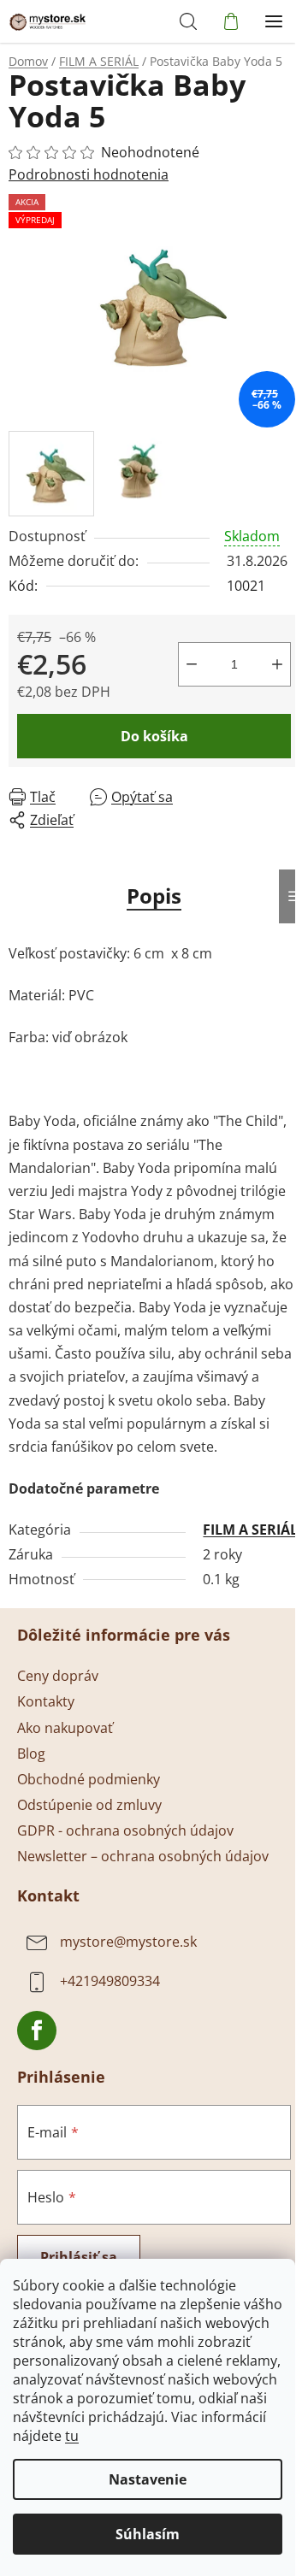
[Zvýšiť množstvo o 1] (277, 664)
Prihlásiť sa (79, 2257)
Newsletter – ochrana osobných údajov (143, 1856)
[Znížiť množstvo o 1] (192, 664)
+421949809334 (110, 1981)
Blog (31, 1754)
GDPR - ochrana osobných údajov (125, 1830)
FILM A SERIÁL (250, 1530)
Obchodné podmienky (89, 1779)
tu (72, 2436)
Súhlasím (148, 2534)
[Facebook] (37, 2031)
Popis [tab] (154, 896)
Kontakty (46, 1701)
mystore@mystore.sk (128, 1942)
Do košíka (154, 736)
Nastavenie (148, 2479)
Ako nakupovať (65, 1728)
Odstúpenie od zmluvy (89, 1805)
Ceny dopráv (58, 1676)
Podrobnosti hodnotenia (89, 174)
